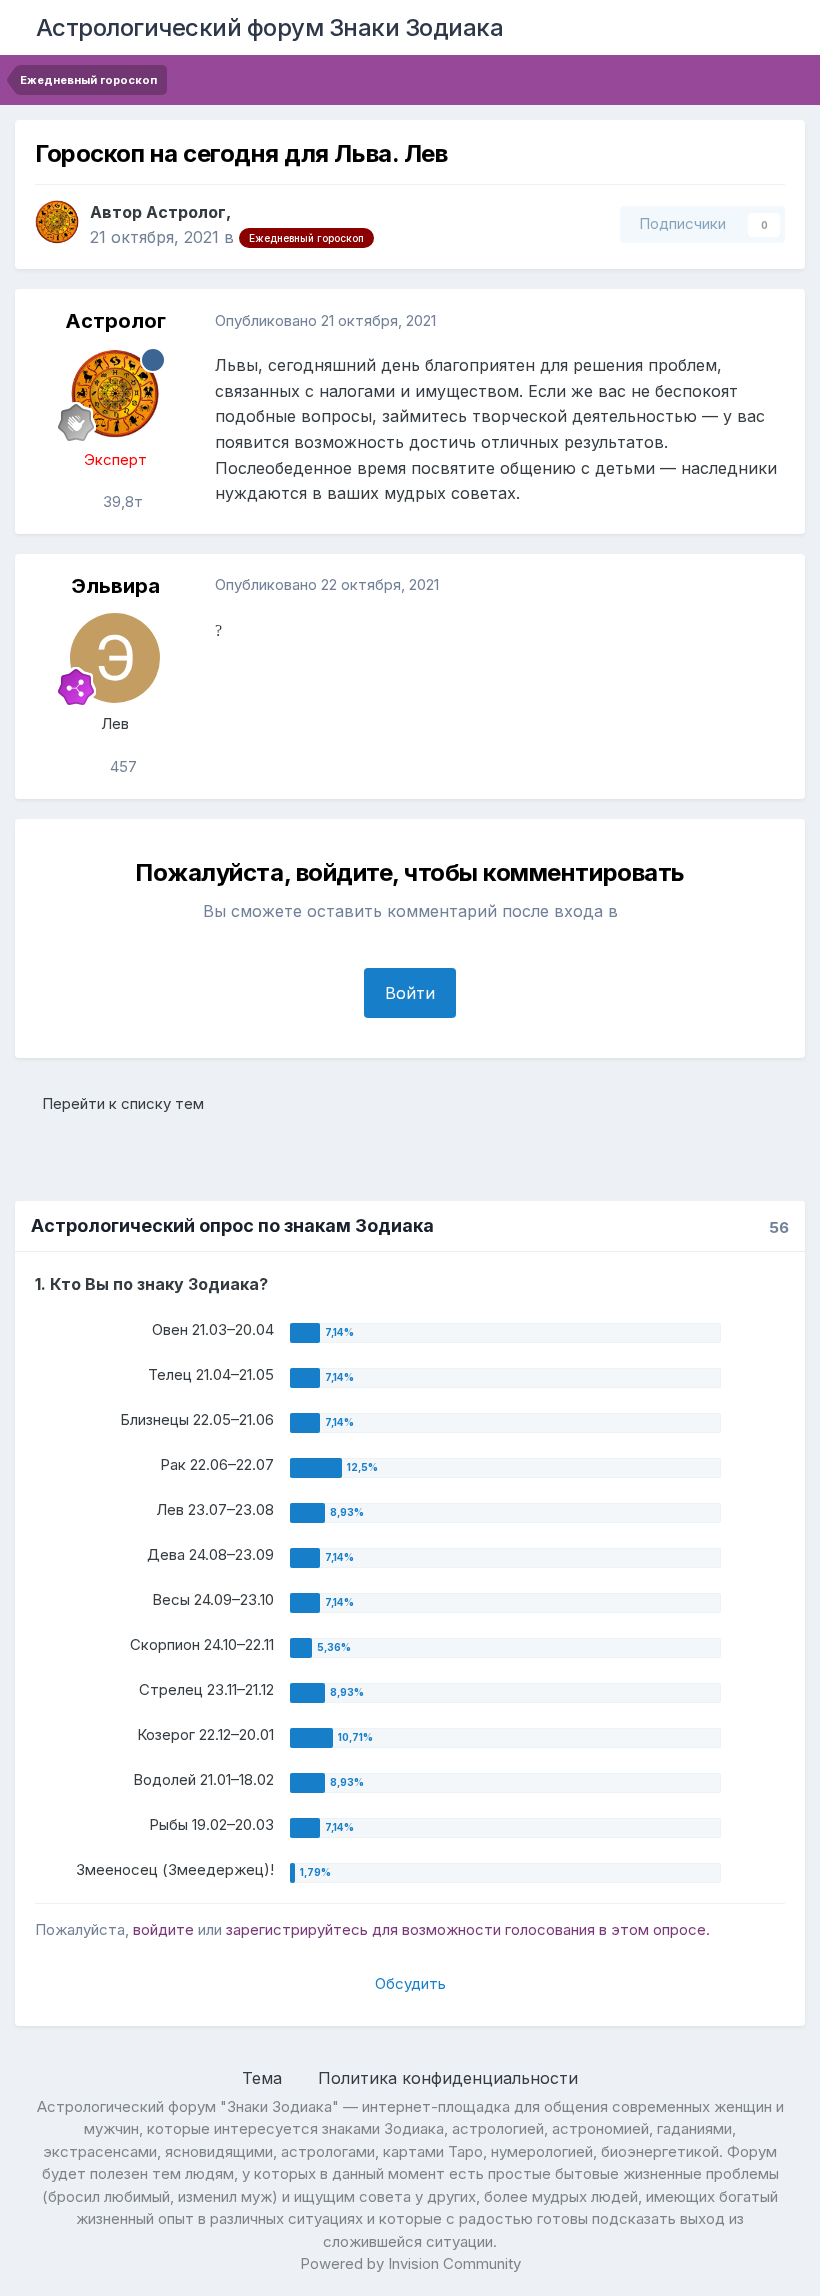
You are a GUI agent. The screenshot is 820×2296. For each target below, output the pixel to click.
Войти (410, 993)
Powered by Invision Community (410, 2263)
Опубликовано (325, 320)
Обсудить (410, 1983)
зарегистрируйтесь (297, 1929)
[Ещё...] (769, 321)
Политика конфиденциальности (448, 2078)
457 (121, 766)
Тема (264, 2078)
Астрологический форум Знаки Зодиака (270, 27)
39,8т (121, 501)
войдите (163, 1929)
